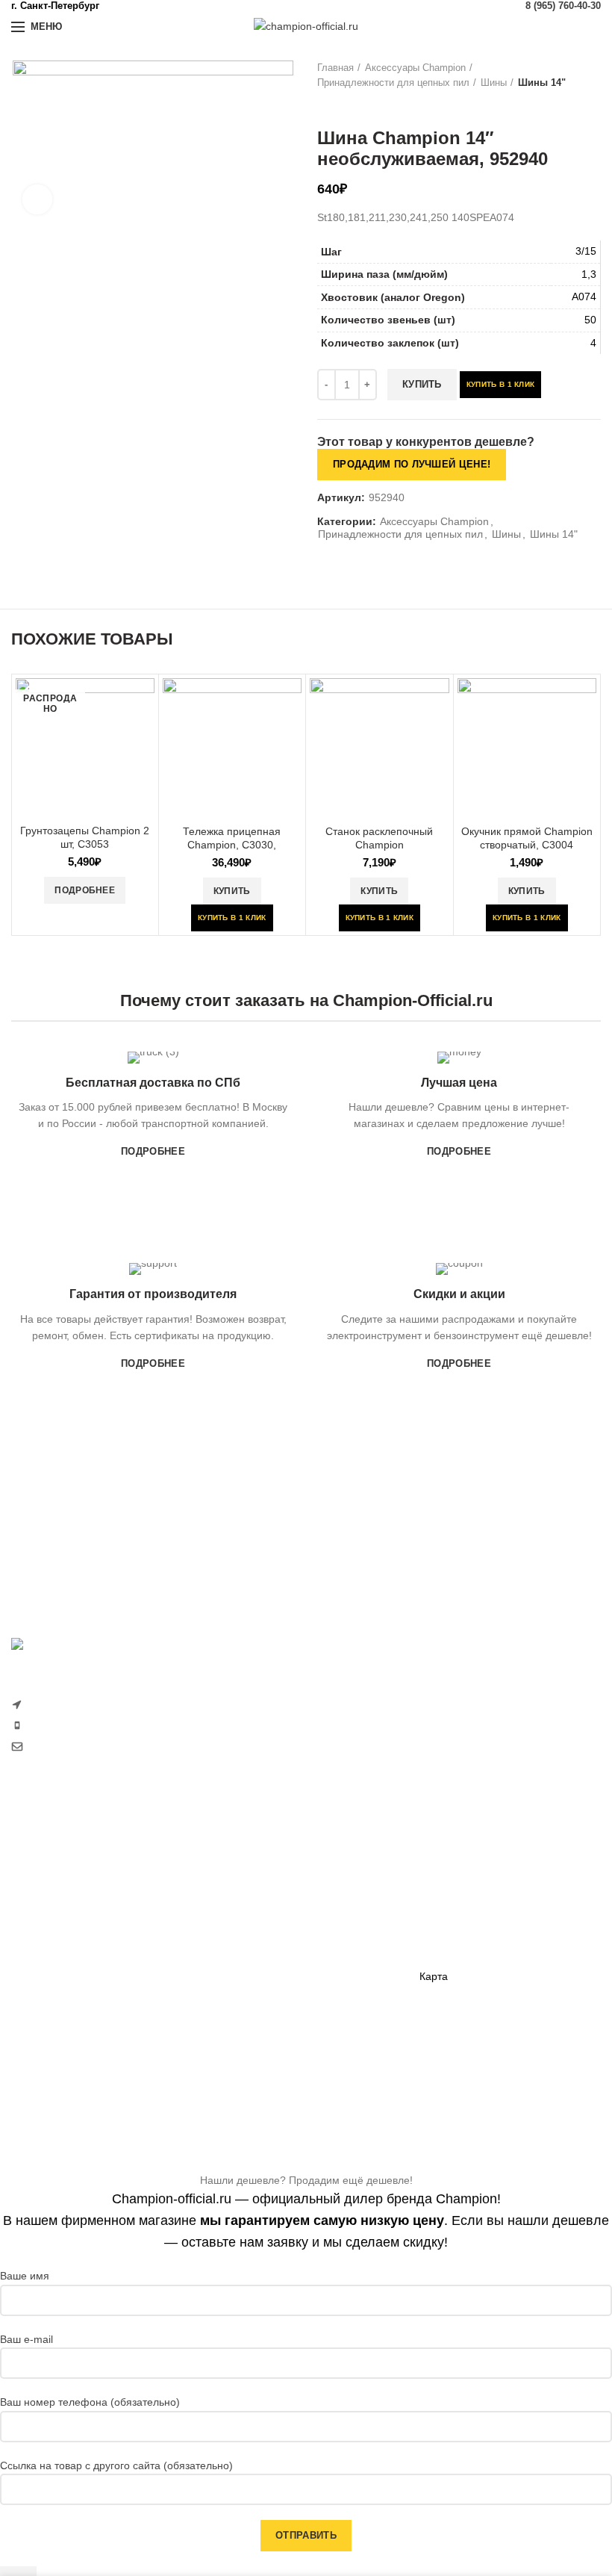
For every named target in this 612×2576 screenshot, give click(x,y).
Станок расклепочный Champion (379, 838)
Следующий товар (355, 105)
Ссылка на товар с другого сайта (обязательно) (116, 2465)
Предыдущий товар (325, 105)
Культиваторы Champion (71, 1899)
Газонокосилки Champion (73, 1872)
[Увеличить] (37, 199)
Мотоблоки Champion (63, 1847)
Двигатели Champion (266, 1915)
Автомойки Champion (63, 2028)
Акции (434, 1925)
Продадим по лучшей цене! (412, 464)
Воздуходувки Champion (70, 2054)
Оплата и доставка (465, 1847)
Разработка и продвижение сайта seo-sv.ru (116, 1778)
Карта (434, 1976)
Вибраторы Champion (268, 1941)
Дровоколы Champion (64, 1976)
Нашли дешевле (459, 1899)
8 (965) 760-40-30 (563, 6)
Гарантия (442, 1872)
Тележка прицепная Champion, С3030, (232, 838)
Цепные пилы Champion (71, 1950)
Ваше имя (25, 2276)
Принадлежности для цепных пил (393, 83)
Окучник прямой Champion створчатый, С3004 (527, 838)
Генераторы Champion (270, 1863)
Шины (494, 83)
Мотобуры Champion (266, 1993)
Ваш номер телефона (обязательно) (90, 2402)
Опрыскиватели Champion (75, 2002)
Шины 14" (542, 83)
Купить (422, 384)
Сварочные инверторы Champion (296, 2019)
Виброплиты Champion (271, 1967)
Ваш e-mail (26, 2339)
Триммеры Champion (63, 1925)
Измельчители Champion (72, 2079)
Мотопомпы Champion (270, 1890)
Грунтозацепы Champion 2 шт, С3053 (85, 837)
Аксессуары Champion (415, 68)
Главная (335, 68)
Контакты (442, 1950)
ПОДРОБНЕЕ (153, 1151)
